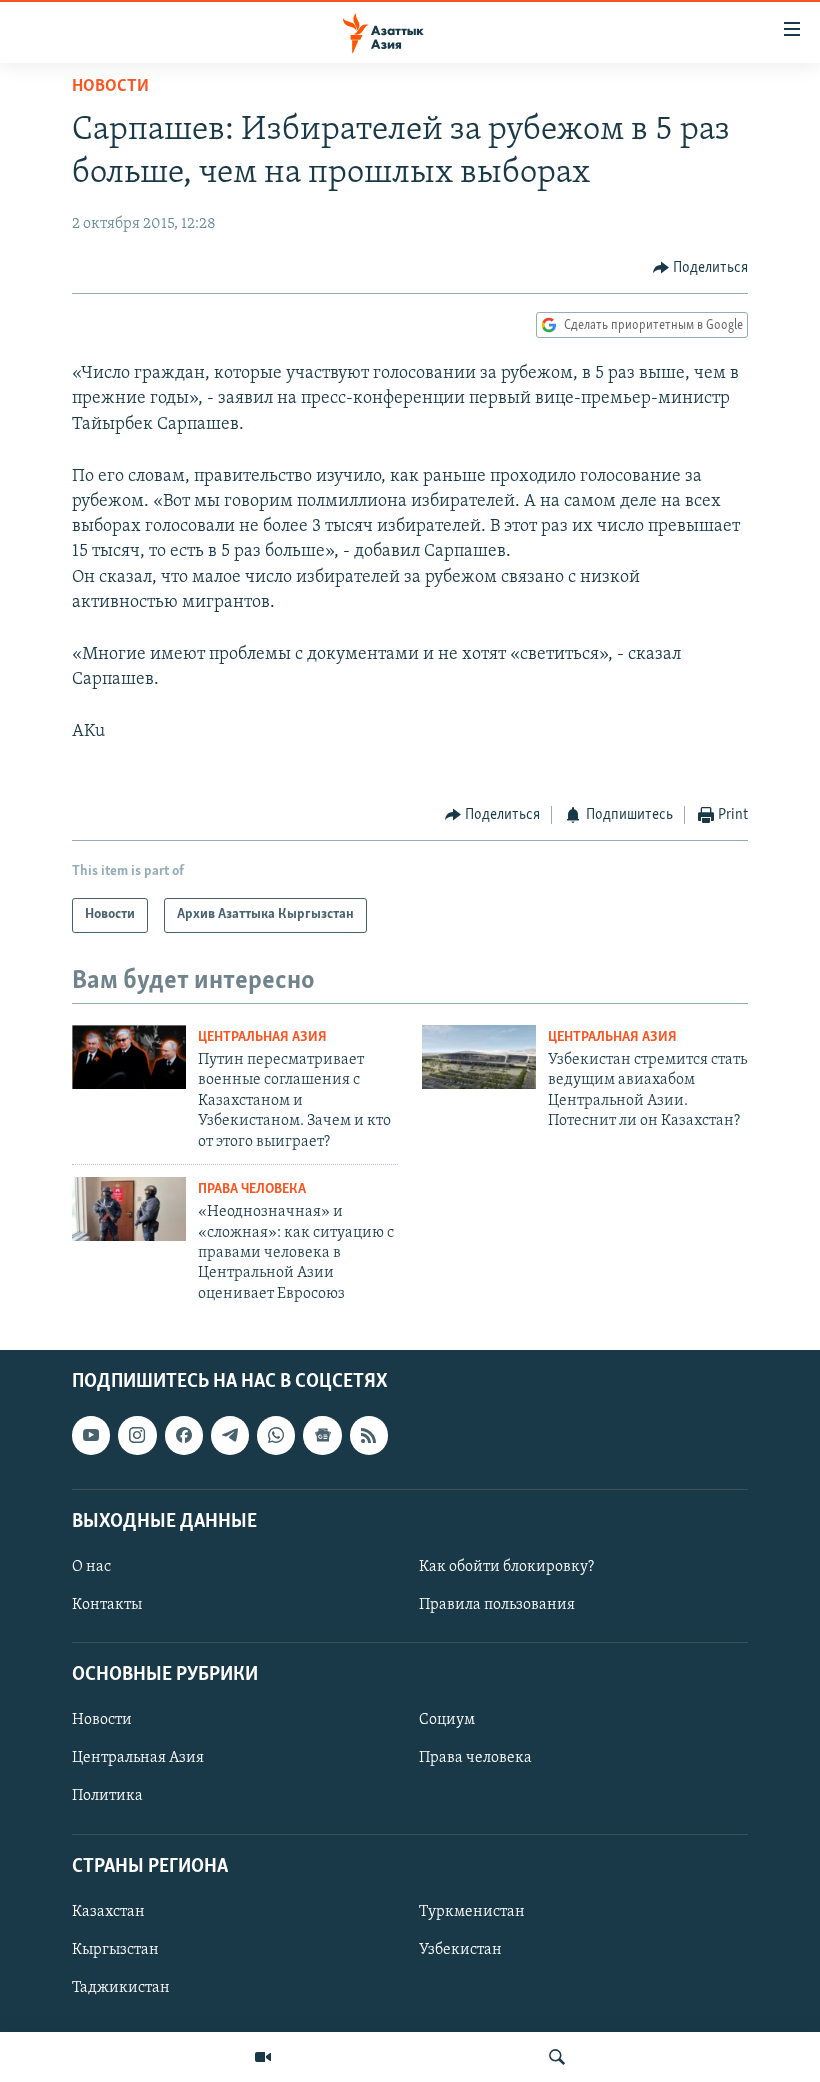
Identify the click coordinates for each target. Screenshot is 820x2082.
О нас (91, 1567)
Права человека (252, 1189)
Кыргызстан (115, 1950)
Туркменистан (472, 1912)
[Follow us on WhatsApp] (276, 1435)
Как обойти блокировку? (506, 1567)
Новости (110, 87)
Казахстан (108, 1912)
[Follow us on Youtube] (91, 1435)
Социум (447, 1721)
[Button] (701, 268)
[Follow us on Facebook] (184, 1435)
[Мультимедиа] (263, 2057)
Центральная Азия (262, 1037)
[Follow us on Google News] (322, 1435)
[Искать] (557, 2057)
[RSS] (369, 1435)
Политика (107, 1797)
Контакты (107, 1605)
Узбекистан (460, 1950)
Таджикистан (121, 1988)
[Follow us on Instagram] (137, 1435)
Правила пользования (497, 1605)
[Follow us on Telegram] (230, 1435)
